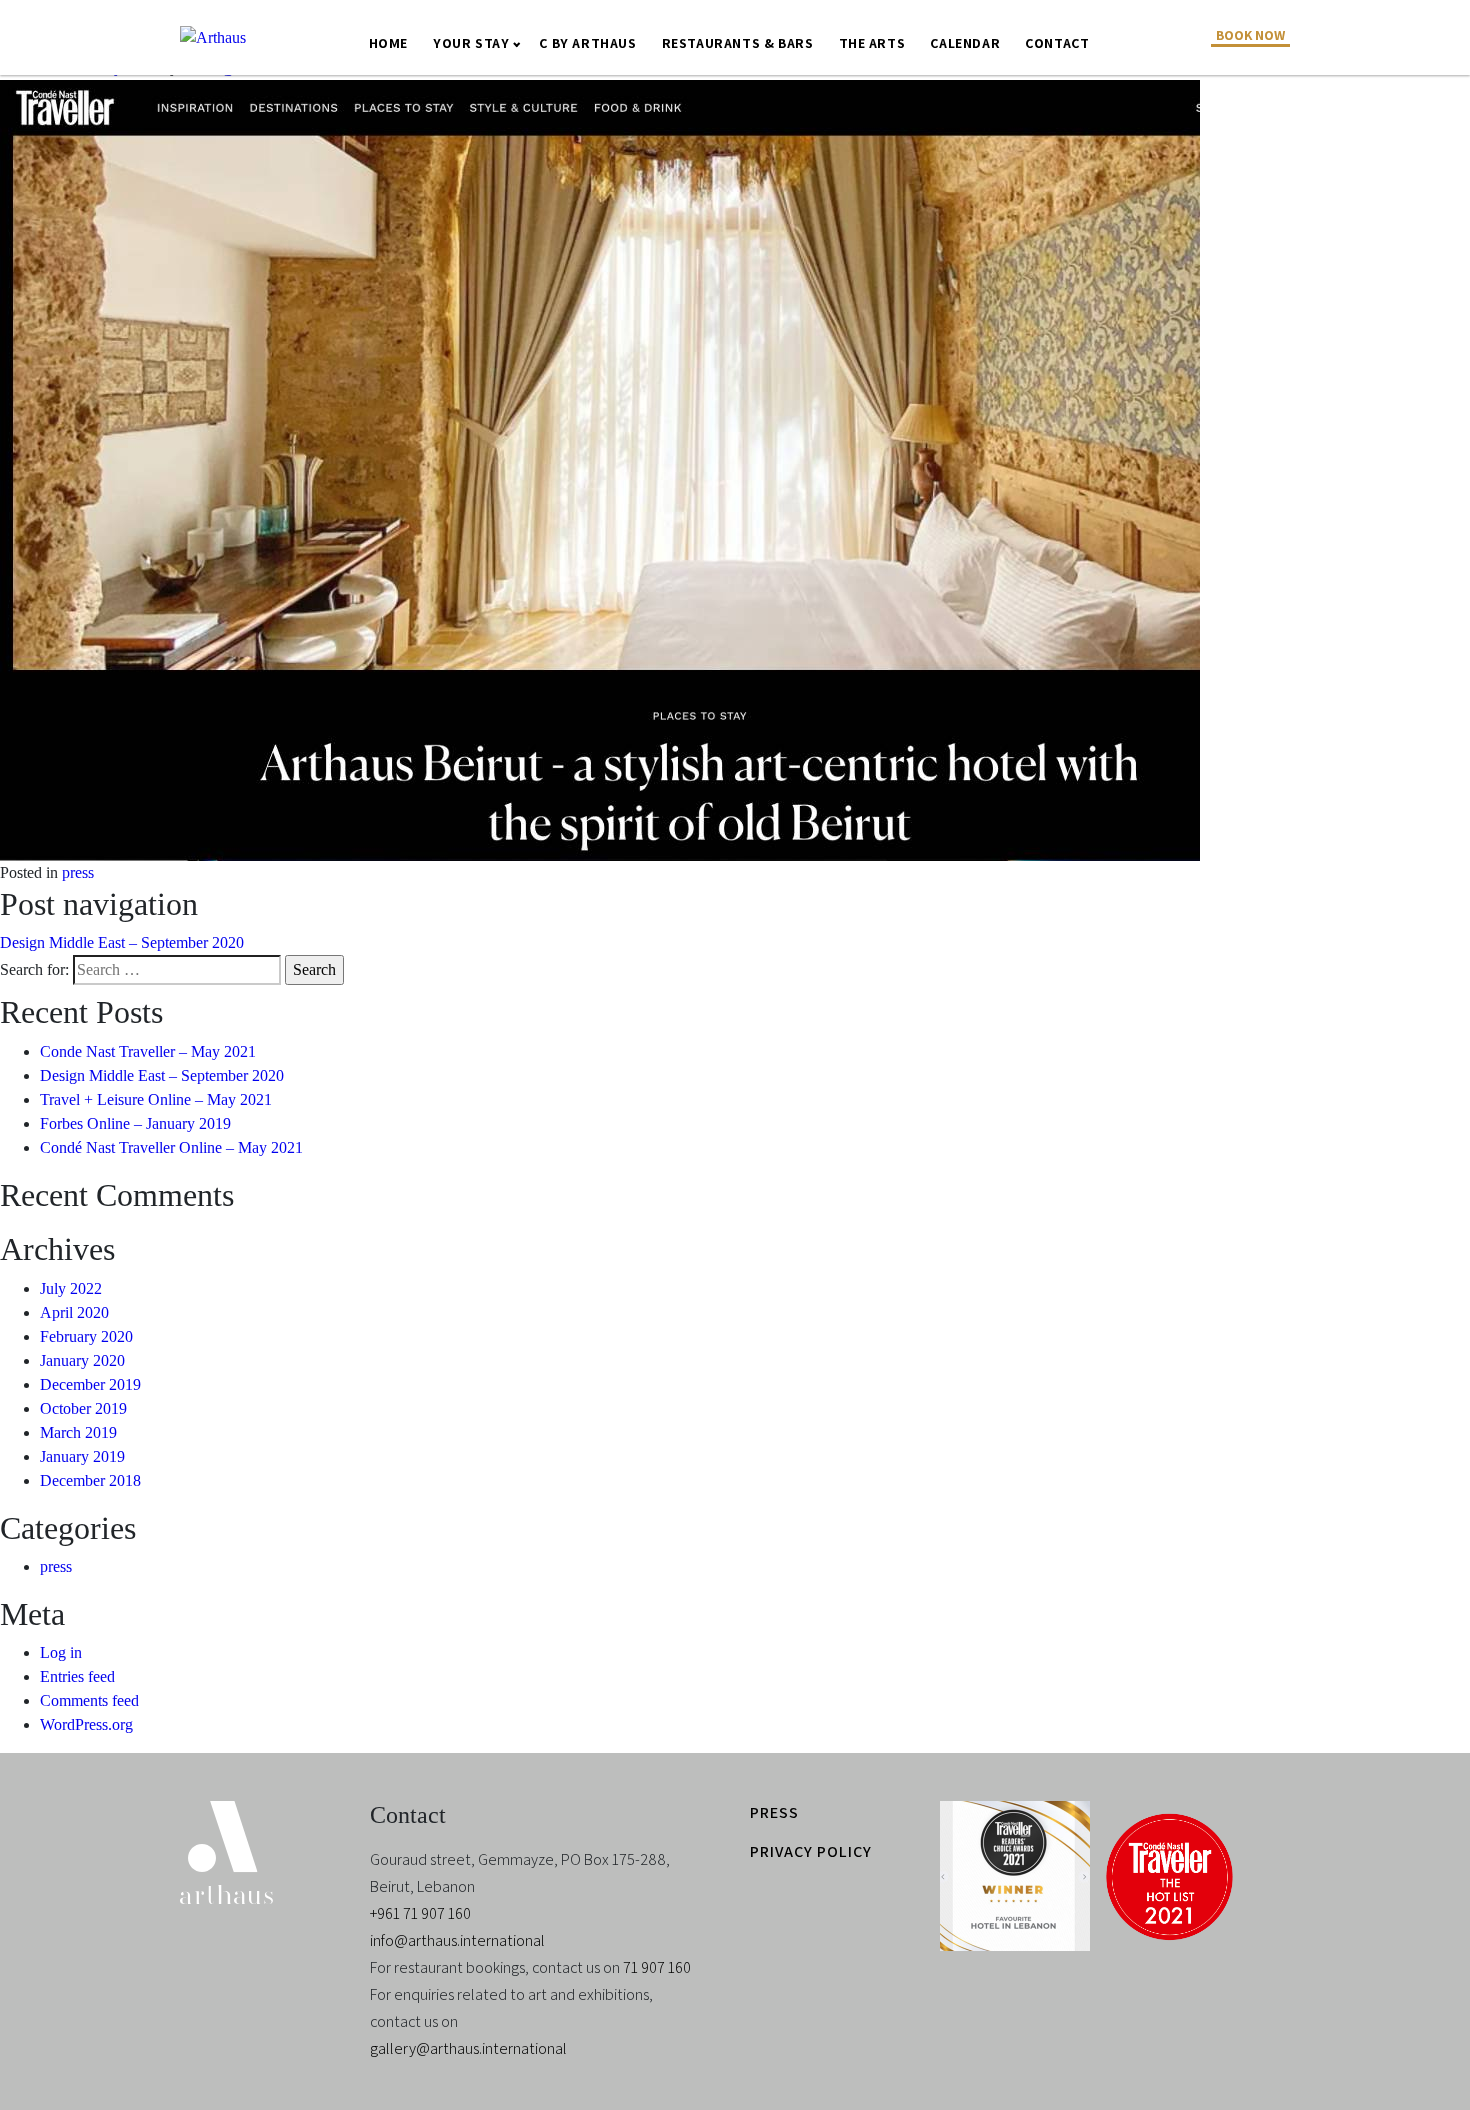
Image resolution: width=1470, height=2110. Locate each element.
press (78, 872)
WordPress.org (86, 1724)
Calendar (965, 43)
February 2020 (86, 1336)
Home (388, 43)
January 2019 (82, 1456)
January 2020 (82, 1360)
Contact (1057, 43)
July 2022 (71, 1288)
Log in (61, 1652)
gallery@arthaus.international (468, 2048)
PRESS (774, 1812)
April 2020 (74, 1312)
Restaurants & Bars (738, 43)
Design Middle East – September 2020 (122, 942)
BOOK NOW (1250, 35)
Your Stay (471, 43)
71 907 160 (657, 1967)
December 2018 (90, 1480)
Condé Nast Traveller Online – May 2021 (171, 1147)
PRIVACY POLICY (811, 1851)
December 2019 (90, 1384)
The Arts (872, 43)
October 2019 (83, 1408)
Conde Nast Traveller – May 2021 (148, 1051)
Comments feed (89, 1700)
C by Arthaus (587, 43)
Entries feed (77, 1676)
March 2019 (78, 1432)
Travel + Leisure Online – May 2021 (156, 1099)
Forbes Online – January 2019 (135, 1123)
